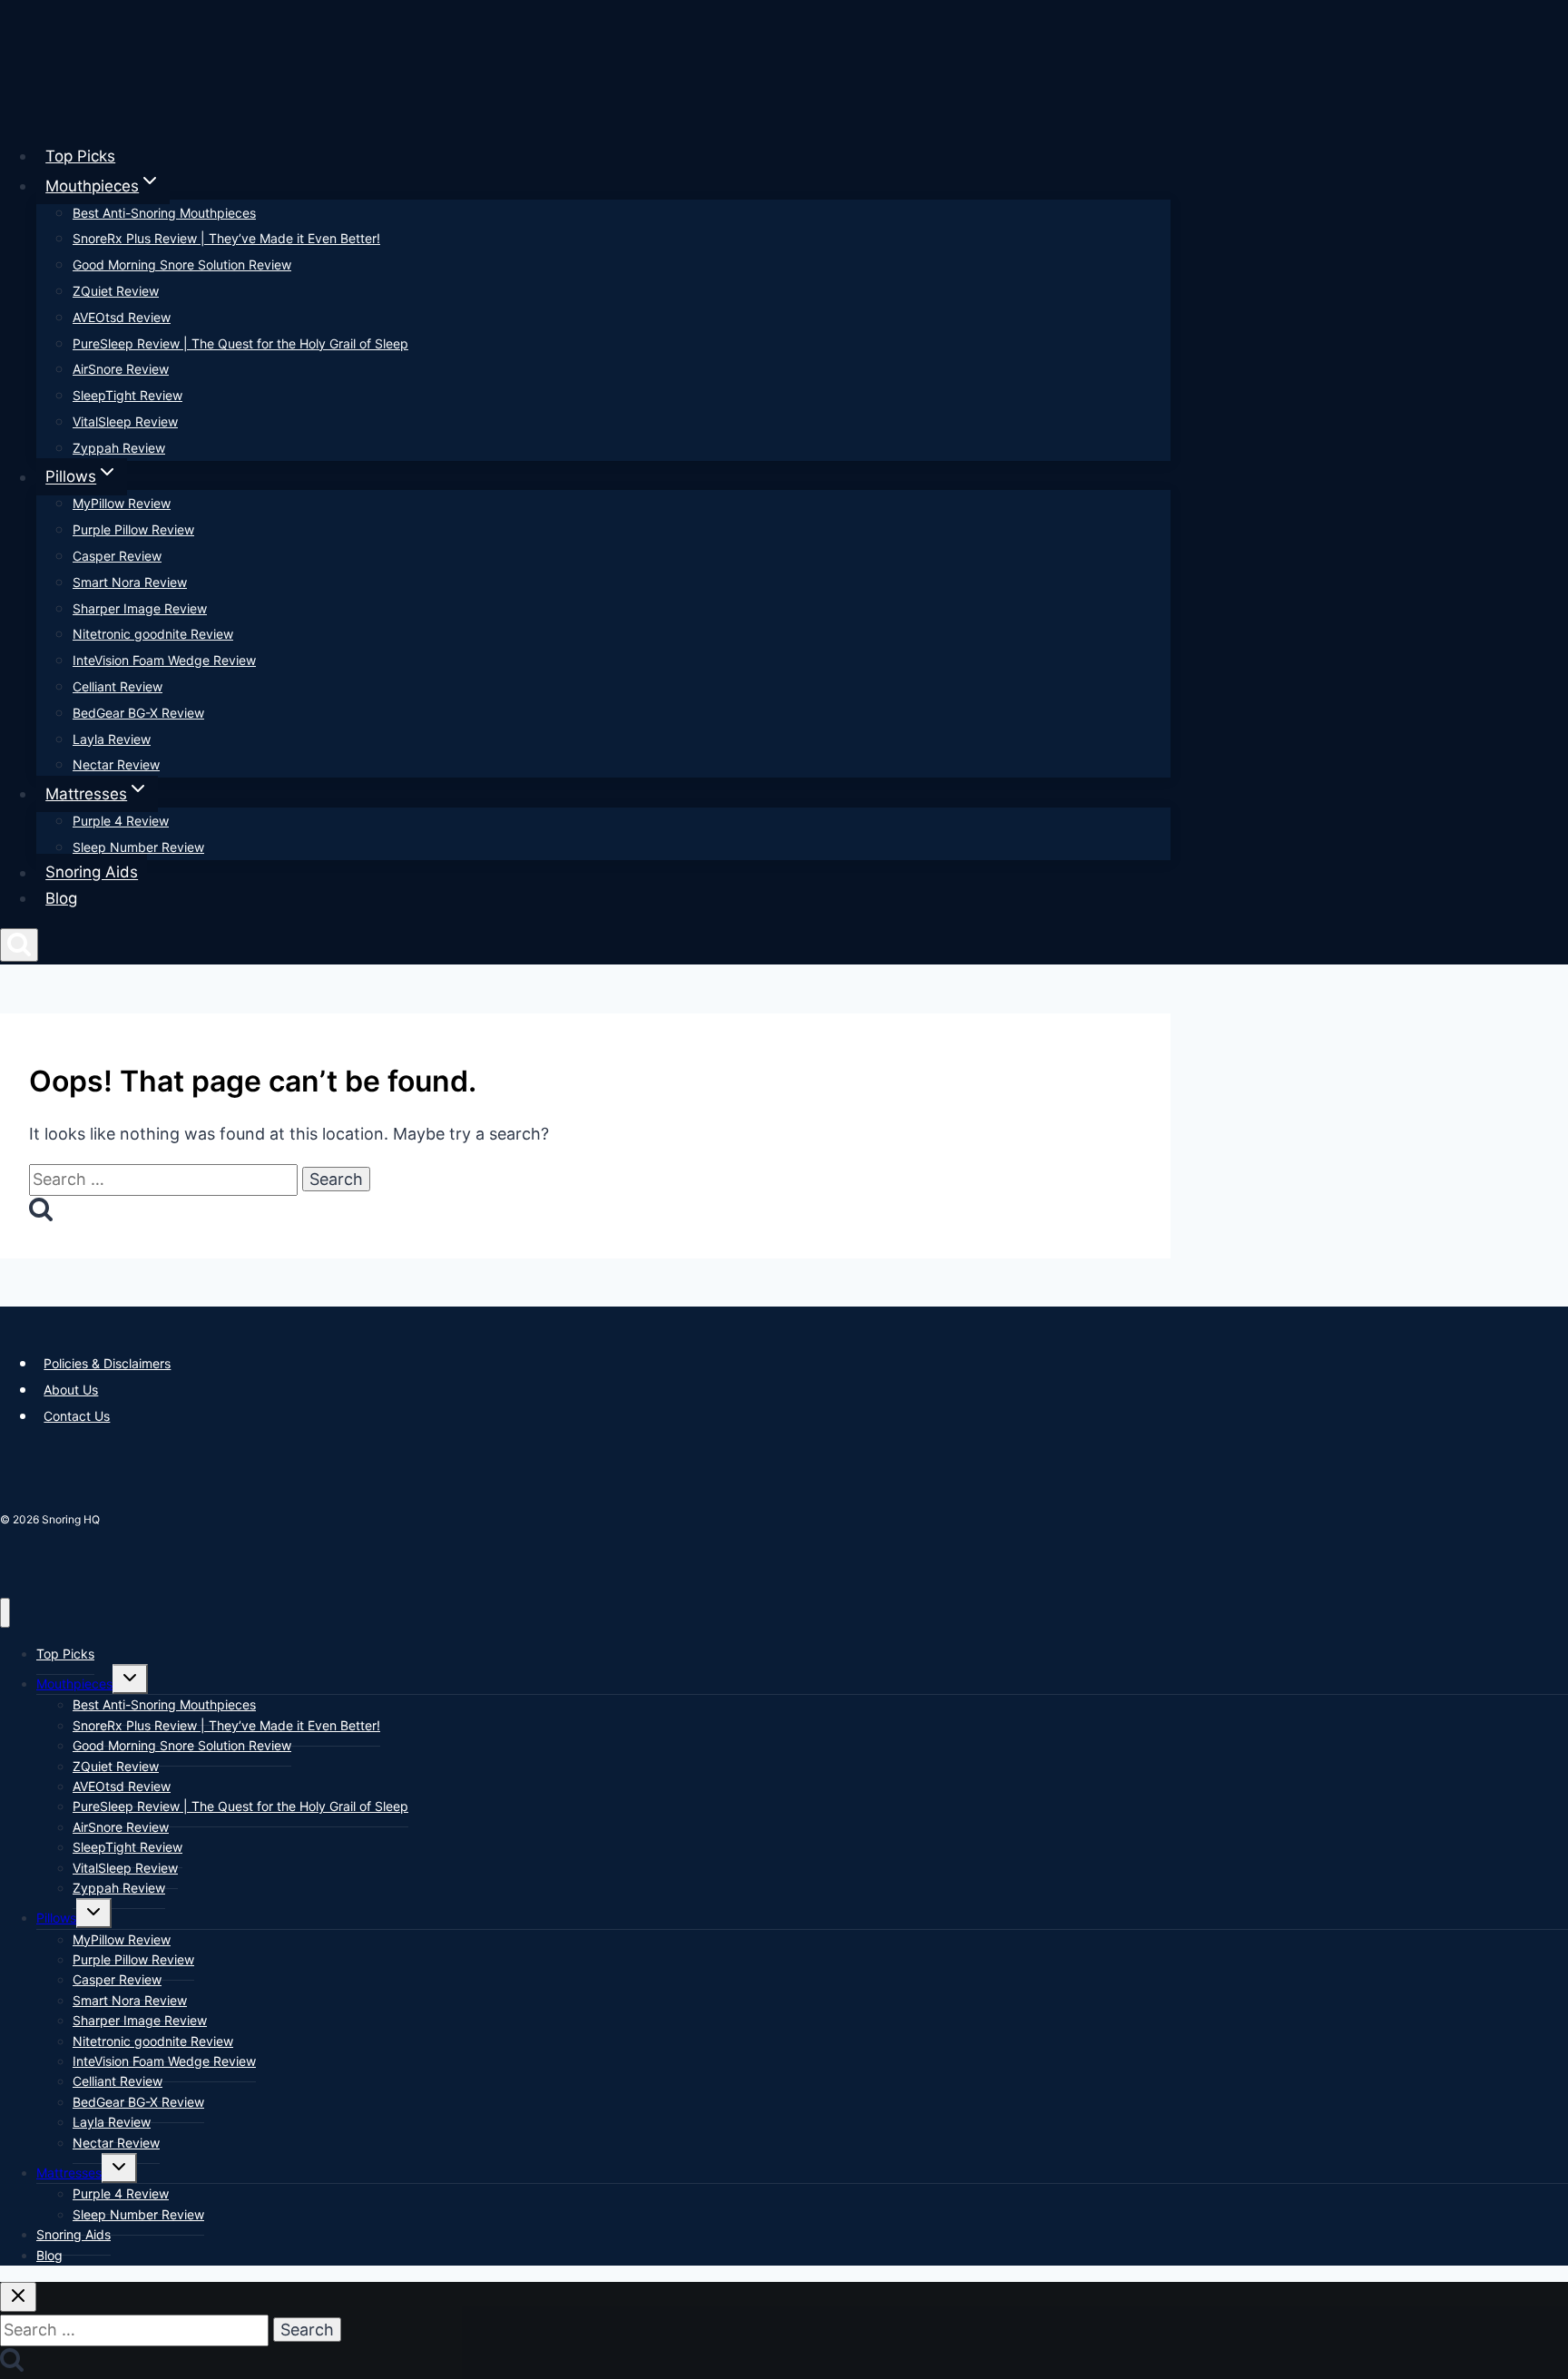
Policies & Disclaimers (107, 1363)
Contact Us (77, 1416)
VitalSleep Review (125, 421)
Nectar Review (116, 764)
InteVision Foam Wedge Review (164, 660)
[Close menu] (5, 1613)
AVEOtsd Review (122, 317)
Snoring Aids (92, 873)
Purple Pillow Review (133, 529)
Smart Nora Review (130, 582)
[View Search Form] (19, 945)
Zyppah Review (119, 448)
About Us (71, 1390)
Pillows (56, 1918)
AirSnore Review (121, 369)
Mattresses (69, 2173)
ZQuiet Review (116, 291)
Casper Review (117, 556)
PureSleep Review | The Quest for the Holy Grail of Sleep (240, 343)
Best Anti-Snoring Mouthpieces (164, 213)
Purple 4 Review (121, 821)
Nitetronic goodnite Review (153, 634)
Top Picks (80, 156)
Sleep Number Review (138, 847)
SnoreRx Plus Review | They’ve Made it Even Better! (226, 238)
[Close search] (18, 2297)
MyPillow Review (122, 503)
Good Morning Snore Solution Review (182, 264)
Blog (61, 898)
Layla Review (112, 739)
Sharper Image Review (140, 608)
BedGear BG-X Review (138, 713)
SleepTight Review (127, 395)
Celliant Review (118, 686)
